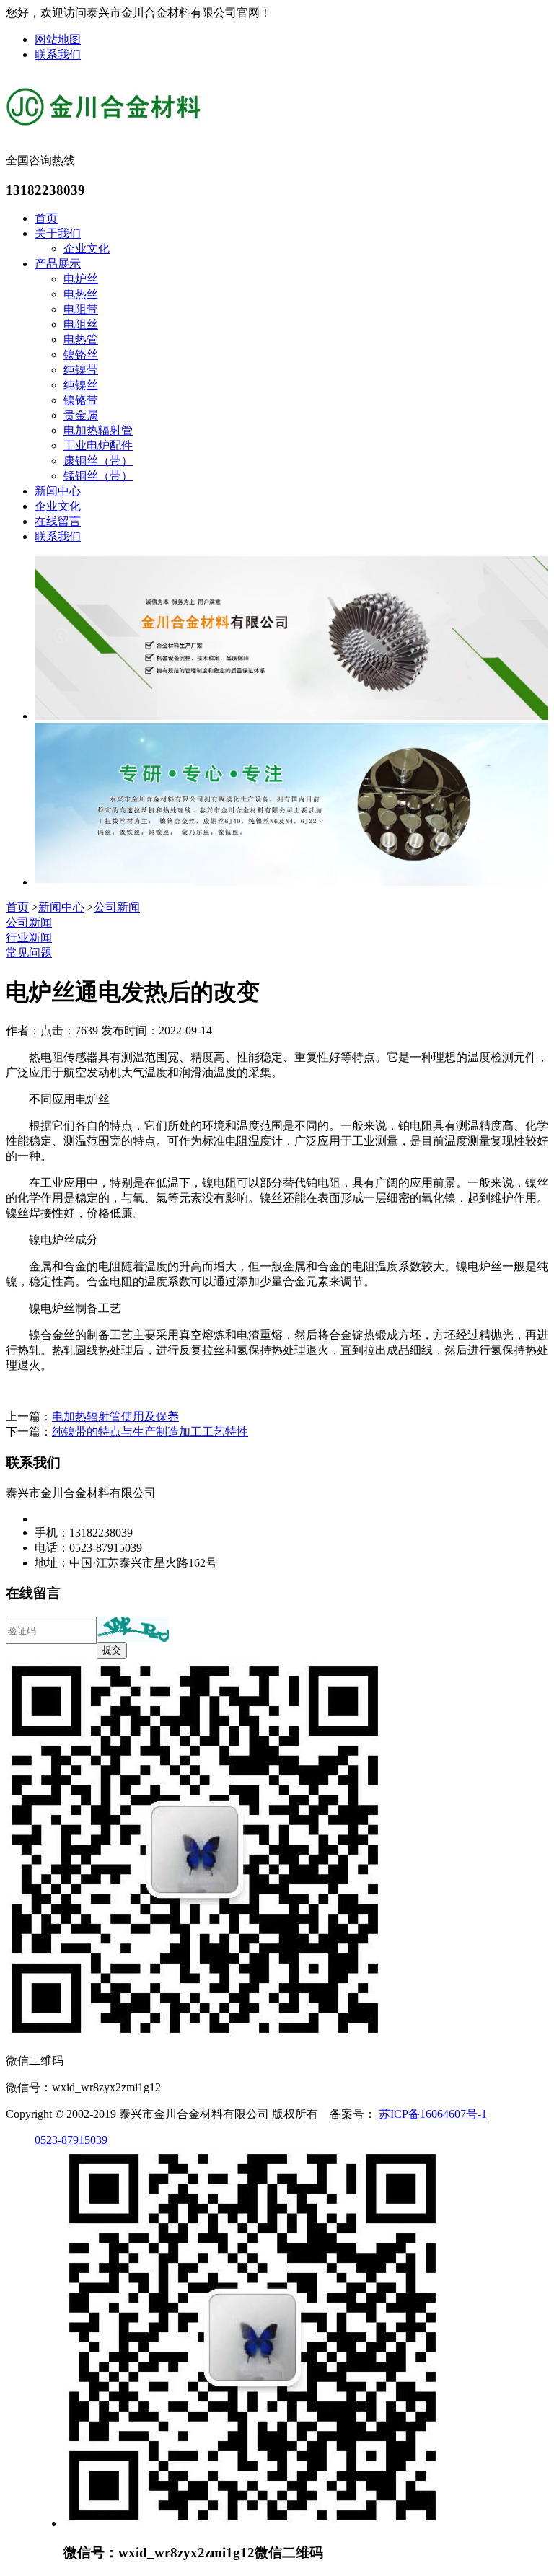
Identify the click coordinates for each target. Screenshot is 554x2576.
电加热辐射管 (98, 430)
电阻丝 (81, 324)
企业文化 (87, 249)
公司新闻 (117, 907)
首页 (46, 218)
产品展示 (58, 264)
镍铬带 (81, 400)
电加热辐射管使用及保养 (115, 1416)
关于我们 (58, 233)
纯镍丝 (81, 385)
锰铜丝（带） (98, 476)
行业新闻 (29, 937)
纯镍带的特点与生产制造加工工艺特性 (150, 1432)
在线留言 (58, 521)
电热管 (81, 339)
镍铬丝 (81, 355)
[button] (133, 1629)
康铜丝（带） (98, 461)
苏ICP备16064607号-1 (433, 2114)
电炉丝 (81, 279)
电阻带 (81, 309)
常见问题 (29, 953)
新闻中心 (58, 491)
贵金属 (81, 415)
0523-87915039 (71, 2140)
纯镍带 (81, 370)
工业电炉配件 (98, 445)
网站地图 (58, 39)
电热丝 (81, 294)
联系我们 (58, 54)
